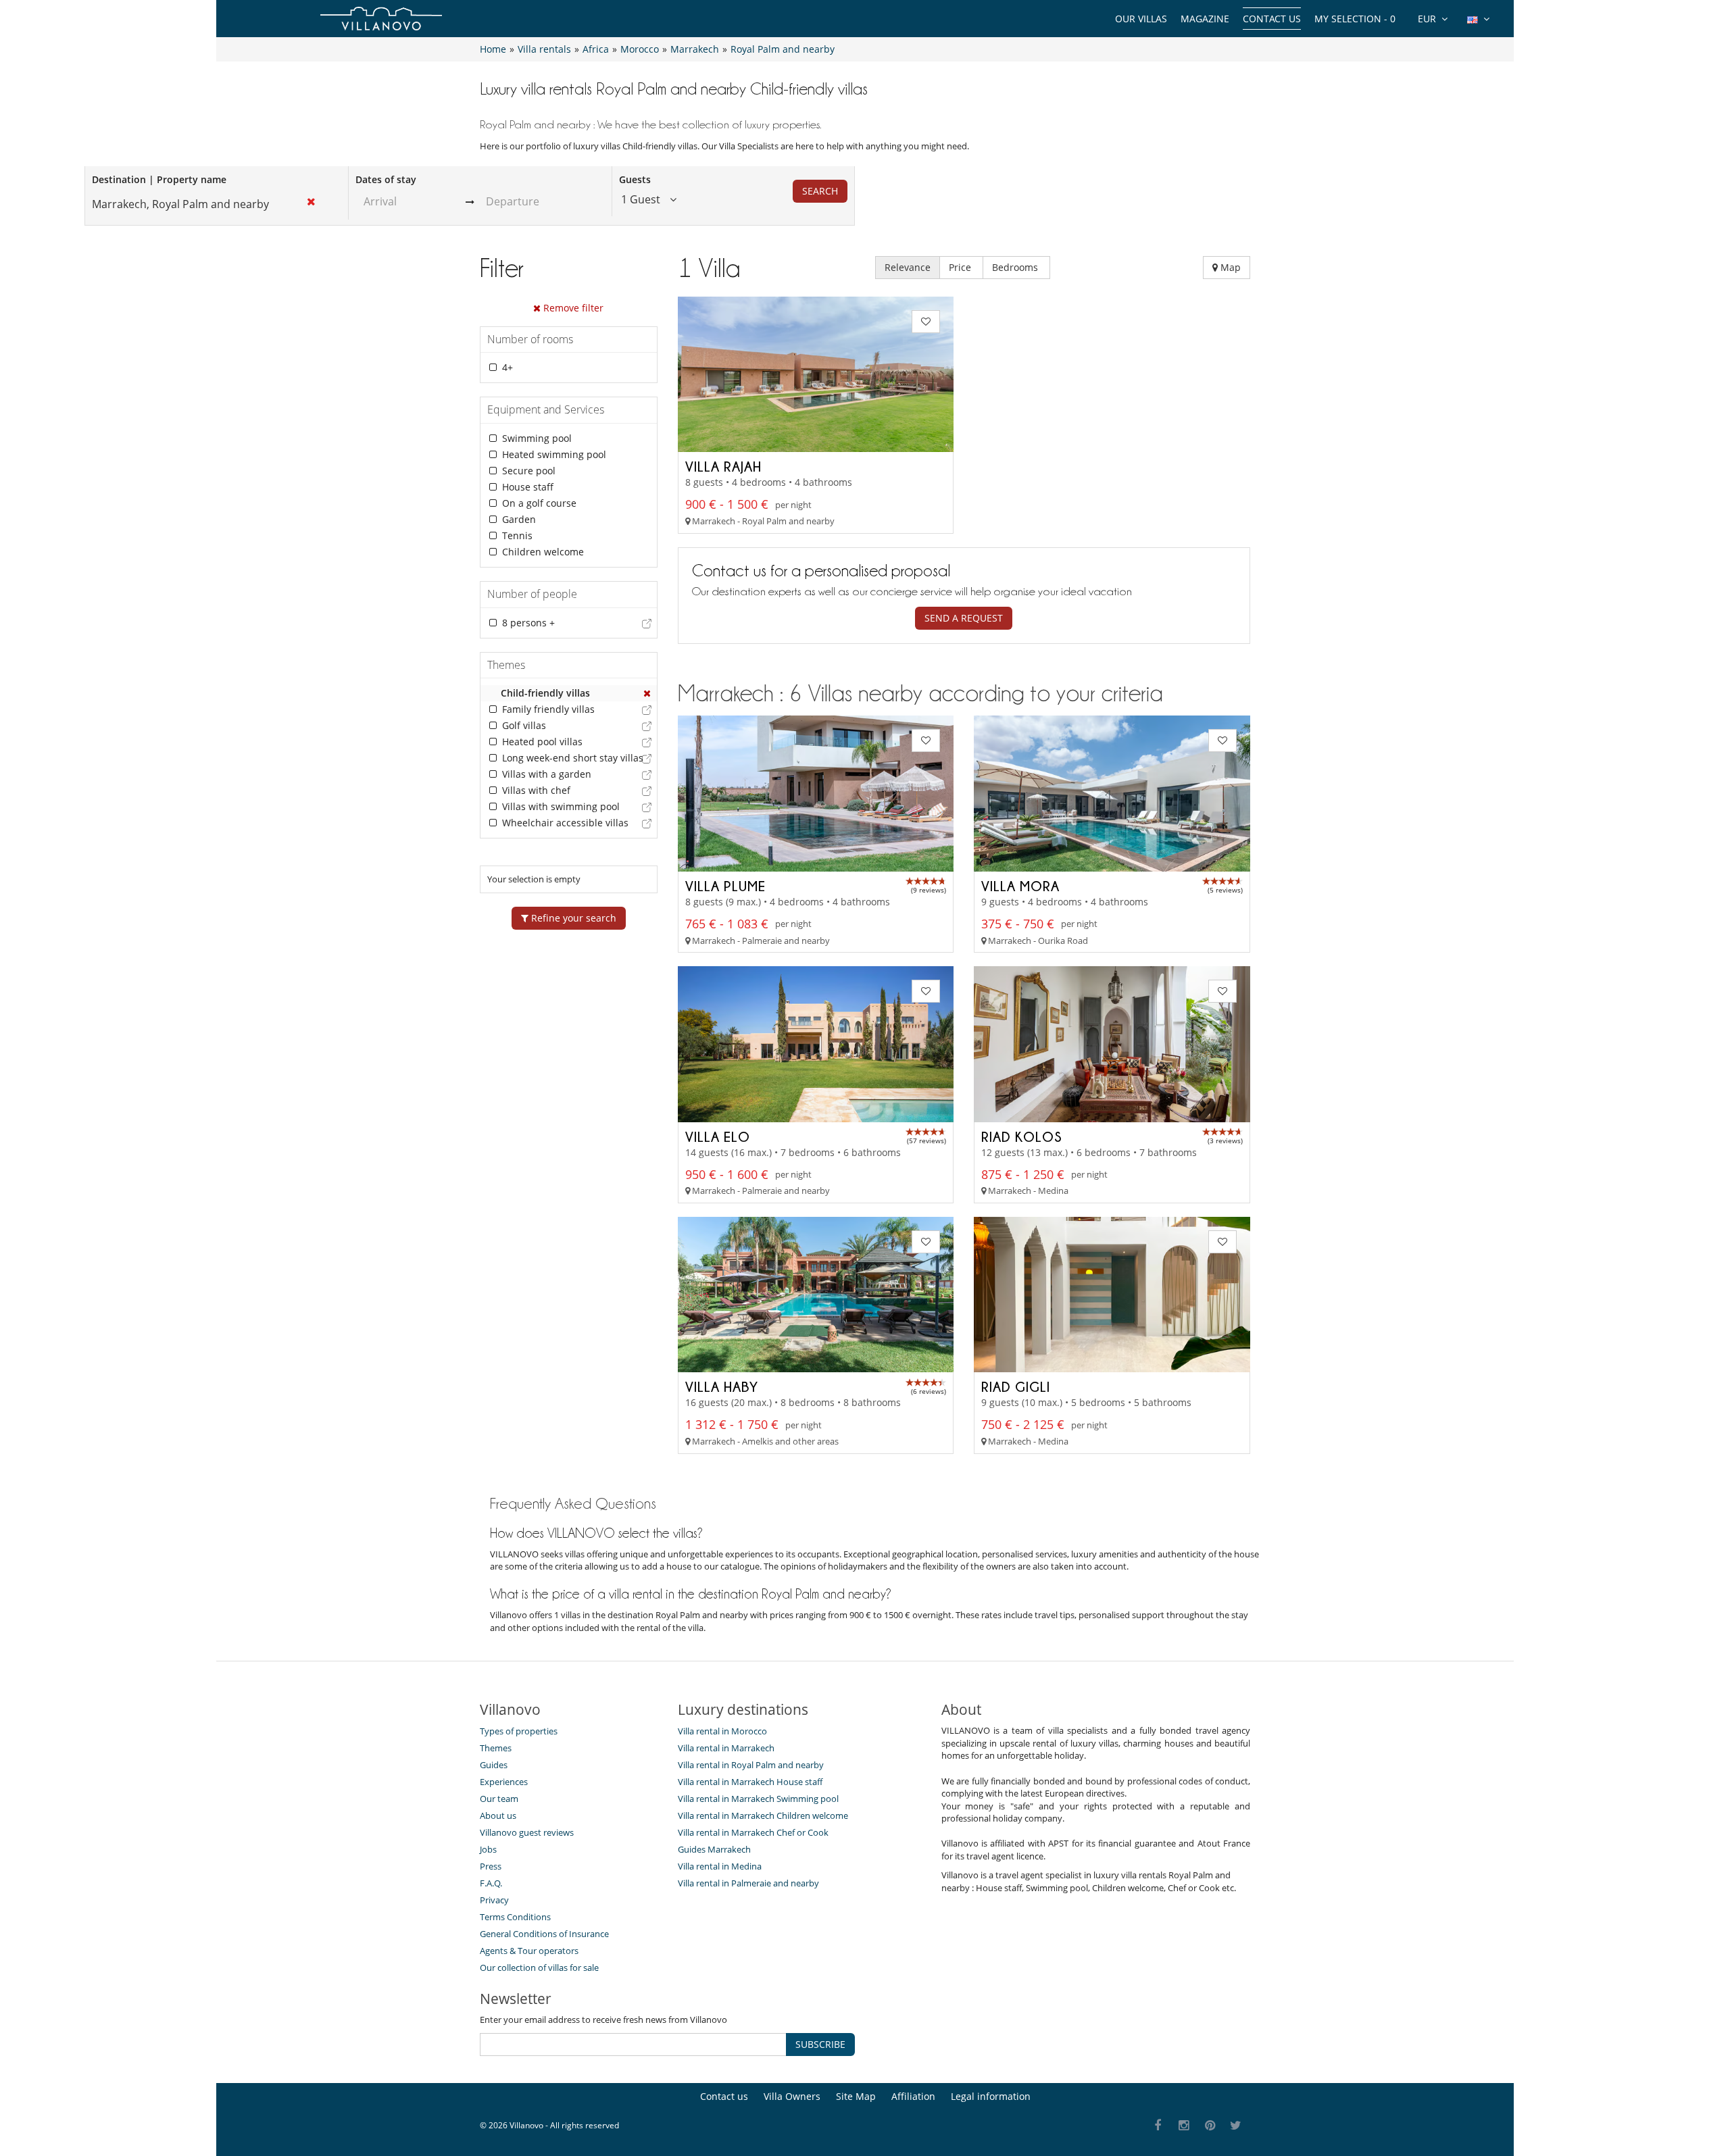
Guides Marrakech (714, 1849)
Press (491, 1866)
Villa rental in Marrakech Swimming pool (758, 1799)
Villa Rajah (723, 466)
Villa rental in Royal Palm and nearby (751, 1765)
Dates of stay (386, 179)
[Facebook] (1158, 2126)
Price (961, 267)
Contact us (1272, 19)
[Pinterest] (1210, 2126)
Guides (494, 1765)
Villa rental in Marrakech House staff (750, 1782)
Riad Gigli (1016, 1386)
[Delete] (647, 693)
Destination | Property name (159, 179)
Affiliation (913, 2096)
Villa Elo (718, 1136)
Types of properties (519, 1731)
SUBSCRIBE (820, 2044)
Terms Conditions (515, 1917)
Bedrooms (1016, 267)
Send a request (964, 618)
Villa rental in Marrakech (726, 1748)
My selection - (1355, 19)
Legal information (991, 2096)
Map (1229, 267)
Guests (635, 179)
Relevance (908, 267)
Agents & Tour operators (529, 1951)
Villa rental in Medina (720, 1866)
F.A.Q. (491, 1883)
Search (820, 191)
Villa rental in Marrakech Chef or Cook (753, 1832)
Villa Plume (725, 886)
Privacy (494, 1900)
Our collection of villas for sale (539, 1967)
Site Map (856, 2096)
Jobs (488, 1849)
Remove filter (572, 308)
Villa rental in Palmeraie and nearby (748, 1883)
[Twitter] (1236, 2126)
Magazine (1205, 19)
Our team (499, 1799)
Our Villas (1141, 19)
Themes (496, 1748)
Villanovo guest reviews (527, 1832)
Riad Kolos (1022, 1136)
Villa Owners (792, 2096)
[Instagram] (1184, 2126)
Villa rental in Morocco (722, 1731)
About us (498, 1815)
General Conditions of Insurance (544, 1934)
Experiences (504, 1782)
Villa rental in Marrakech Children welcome (763, 1815)
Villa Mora (1020, 886)
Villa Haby (722, 1386)
